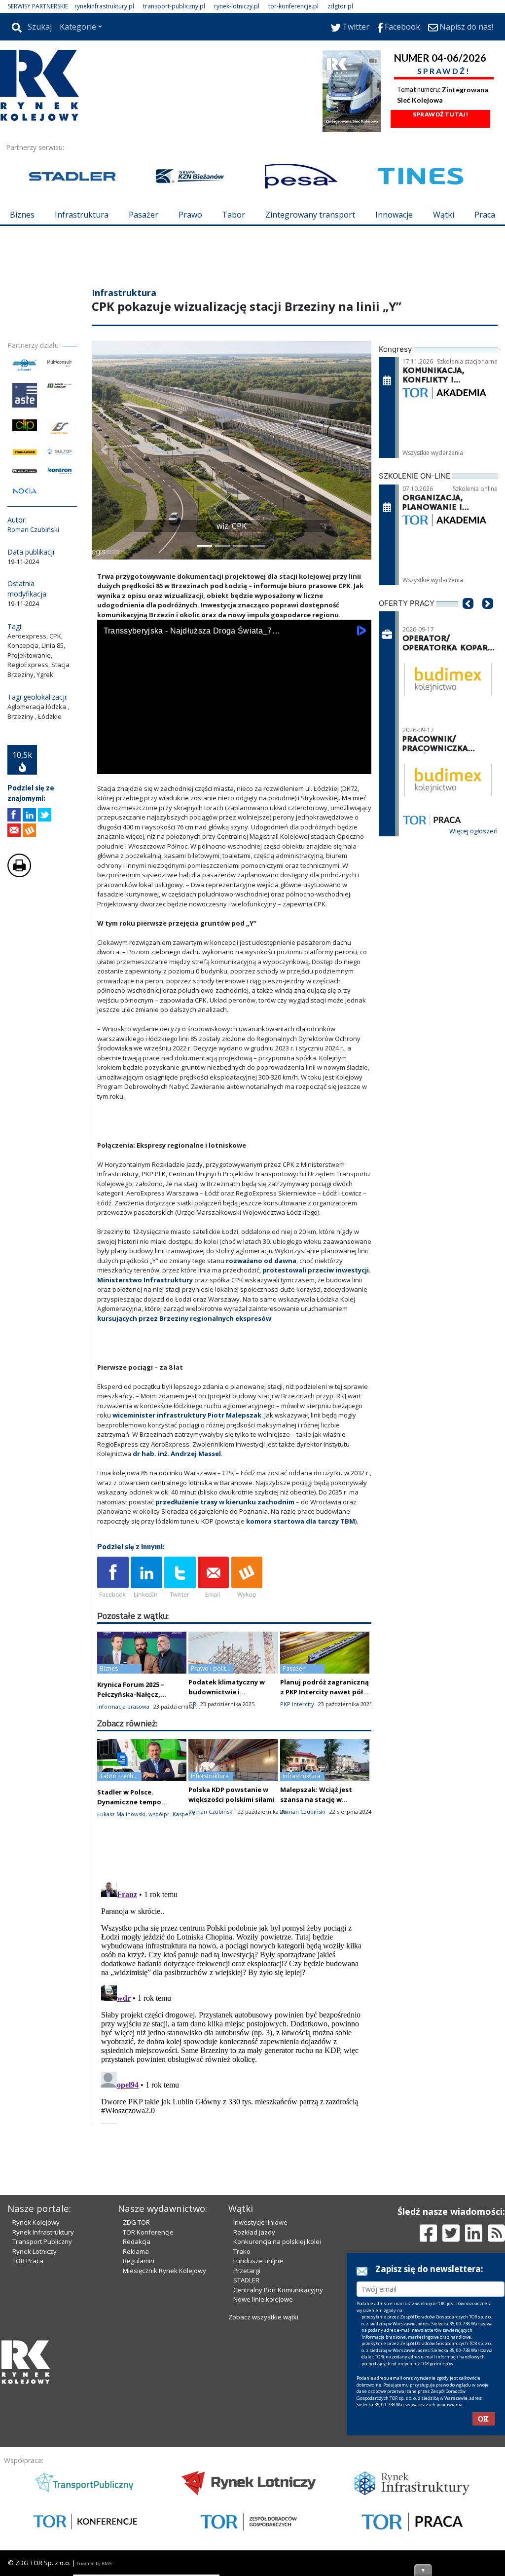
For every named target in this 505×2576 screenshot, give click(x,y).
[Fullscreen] (359, 765)
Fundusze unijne (258, 2261)
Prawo (190, 215)
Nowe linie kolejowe (263, 2299)
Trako (242, 2251)
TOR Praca (28, 2261)
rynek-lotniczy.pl (237, 6)
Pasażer (144, 215)
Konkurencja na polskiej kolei (277, 2241)
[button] (104, 450)
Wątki (444, 215)
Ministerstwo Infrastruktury (145, 1280)
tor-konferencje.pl (293, 6)
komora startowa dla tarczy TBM (301, 1521)
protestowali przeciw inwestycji (316, 1270)
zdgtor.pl (340, 6)
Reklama (136, 2251)
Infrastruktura (82, 215)
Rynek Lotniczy (35, 2251)
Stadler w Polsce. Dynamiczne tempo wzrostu (129, 1802)
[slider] (234, 754)
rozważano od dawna (261, 1261)
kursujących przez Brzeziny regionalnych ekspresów (184, 1318)
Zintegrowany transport (310, 215)
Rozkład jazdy (254, 2232)
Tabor (234, 215)
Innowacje (394, 215)
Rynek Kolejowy (36, 2222)
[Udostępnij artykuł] (29, 815)
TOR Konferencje (148, 2232)
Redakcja (137, 2241)
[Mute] (161, 765)
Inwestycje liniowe (260, 2222)
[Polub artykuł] (14, 815)
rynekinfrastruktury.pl (104, 6)
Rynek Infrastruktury (43, 2232)
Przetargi (247, 2271)
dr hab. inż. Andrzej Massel (177, 1454)
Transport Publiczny (42, 2241)
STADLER (246, 2280)
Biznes (22, 215)
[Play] (110, 765)
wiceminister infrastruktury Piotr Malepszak (187, 1415)
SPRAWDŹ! (444, 71)
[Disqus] (234, 2001)
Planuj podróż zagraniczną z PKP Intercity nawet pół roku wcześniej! (325, 1692)
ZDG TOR (136, 2222)
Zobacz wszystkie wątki (263, 2317)
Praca (485, 215)
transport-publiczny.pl (174, 6)
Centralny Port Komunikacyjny (278, 2290)
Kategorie (78, 27)
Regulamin (139, 2261)
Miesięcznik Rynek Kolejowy (164, 2271)
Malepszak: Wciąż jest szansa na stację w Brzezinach (316, 1799)
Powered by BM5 (94, 2563)
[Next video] (136, 765)
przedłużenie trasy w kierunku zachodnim (225, 1502)
